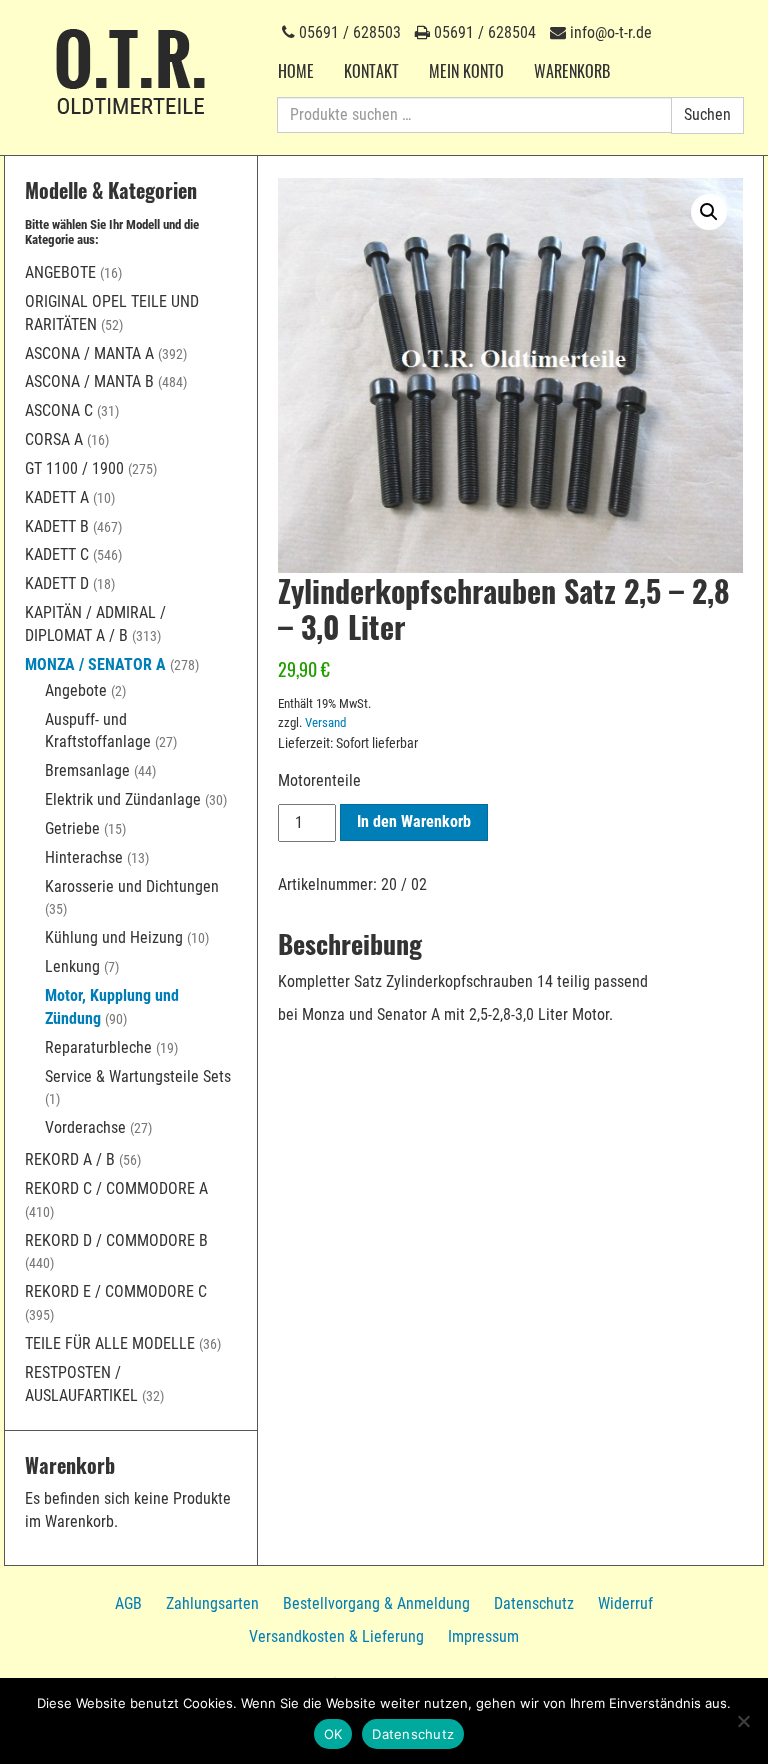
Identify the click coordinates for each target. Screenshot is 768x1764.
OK (333, 1734)
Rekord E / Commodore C (116, 1291)
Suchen (707, 114)
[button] (709, 212)
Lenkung (72, 966)
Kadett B (57, 526)
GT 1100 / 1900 (74, 468)
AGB (128, 1603)
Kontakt (371, 71)
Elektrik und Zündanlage (123, 799)
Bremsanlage (87, 770)
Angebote (60, 272)
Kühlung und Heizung (114, 937)
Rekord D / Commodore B (116, 1240)
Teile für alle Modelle (110, 1343)
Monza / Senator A (95, 664)
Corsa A (54, 439)
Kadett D (57, 583)
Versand (325, 722)
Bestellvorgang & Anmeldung (376, 1603)
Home (296, 71)
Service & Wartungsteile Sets (138, 1076)
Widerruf (625, 1603)
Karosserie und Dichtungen (132, 886)
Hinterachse (84, 857)
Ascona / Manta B (89, 381)
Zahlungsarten (212, 1603)
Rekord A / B (70, 1159)
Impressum (483, 1636)
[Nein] (743, 1721)
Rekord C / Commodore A (116, 1188)
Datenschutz (534, 1603)
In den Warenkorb (414, 821)
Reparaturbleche (98, 1047)
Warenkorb (572, 71)
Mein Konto (466, 71)
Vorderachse (85, 1127)
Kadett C (57, 554)
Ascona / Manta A (89, 353)
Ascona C (59, 410)
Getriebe (72, 828)
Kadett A (57, 497)
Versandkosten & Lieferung (336, 1636)
